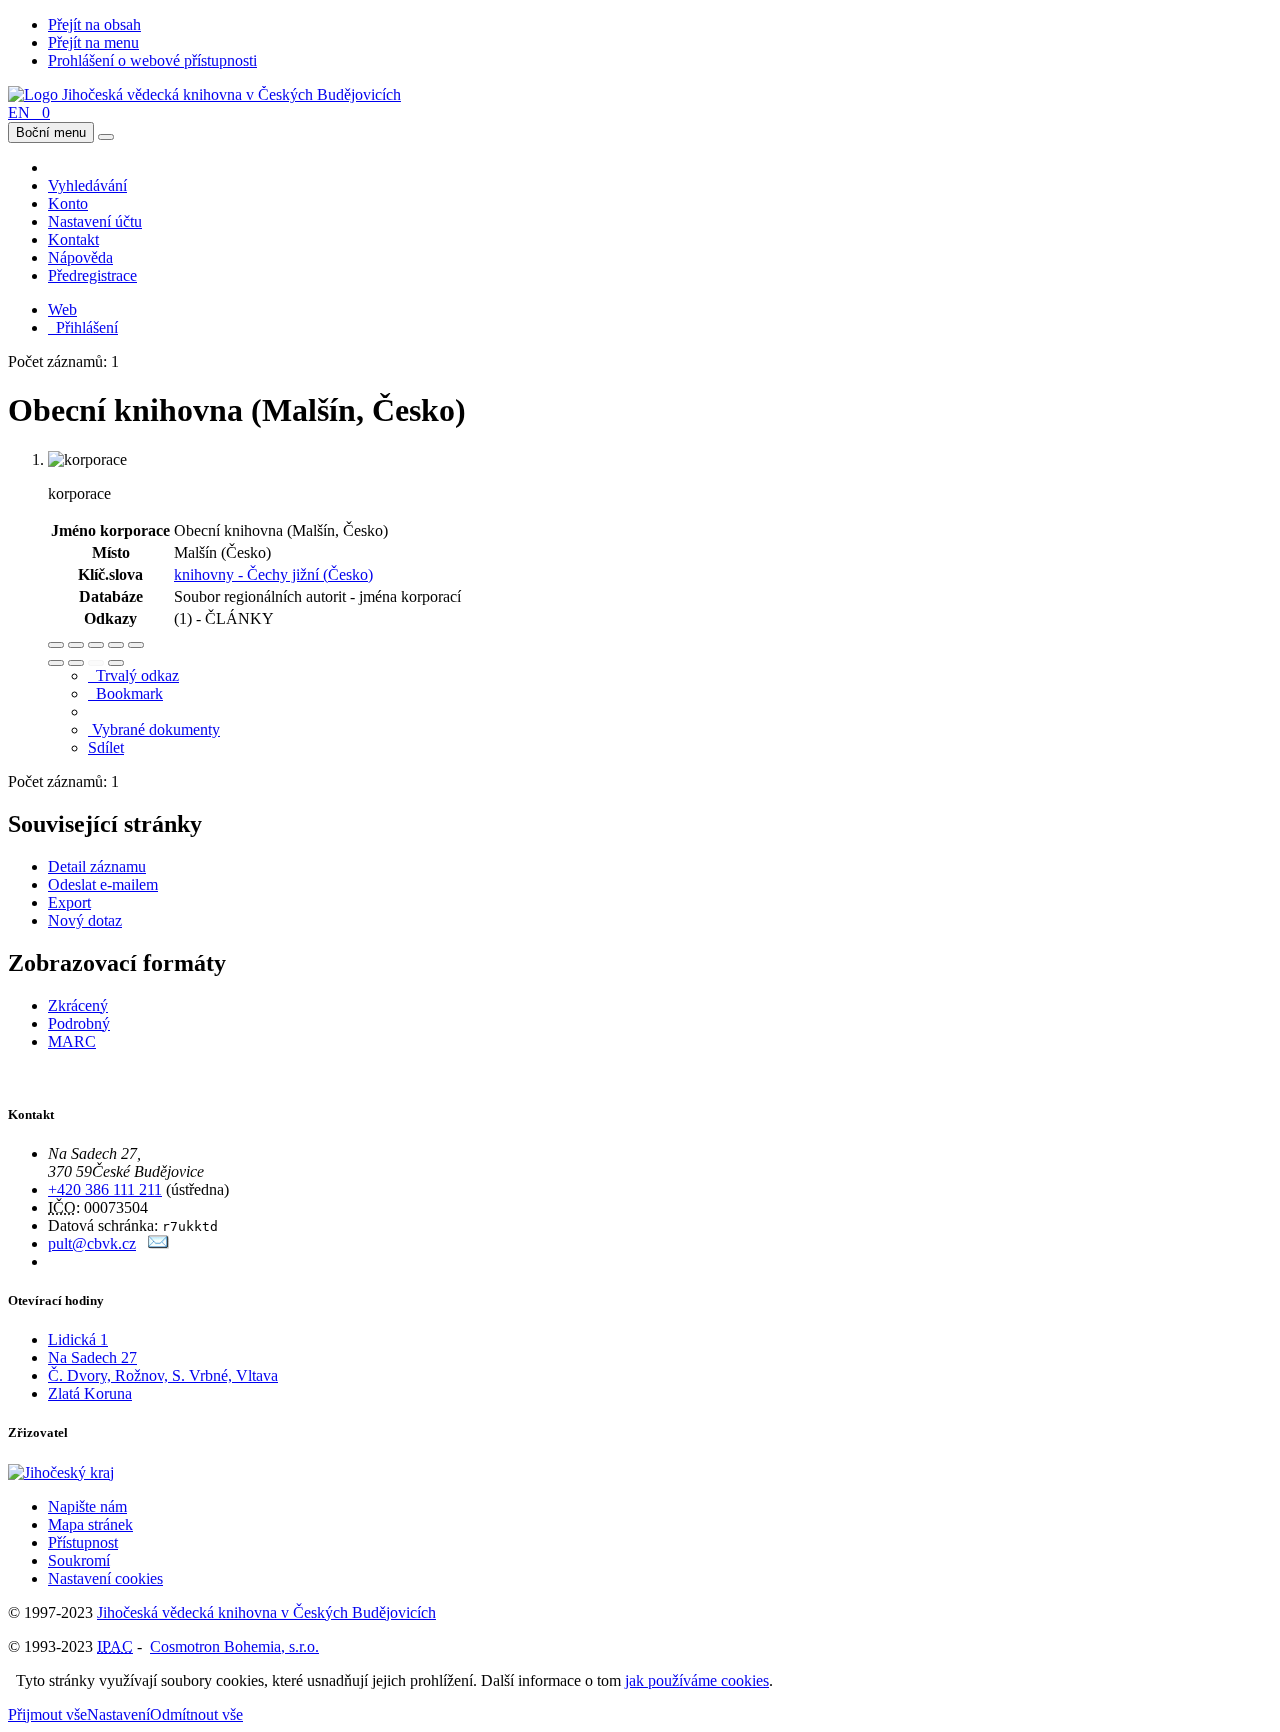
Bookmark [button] (125, 693)
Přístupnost (83, 1542)
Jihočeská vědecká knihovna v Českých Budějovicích (266, 1612)
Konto (68, 203)
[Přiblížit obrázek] (56, 645)
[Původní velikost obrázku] (96, 645)
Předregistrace (92, 275)
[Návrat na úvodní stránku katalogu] (204, 94)
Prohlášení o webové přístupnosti (152, 60)
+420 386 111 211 (105, 1189)
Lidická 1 (78, 1339)
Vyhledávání (87, 185)
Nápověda (80, 257)
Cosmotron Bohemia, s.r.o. (234, 1646)
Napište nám (87, 1506)
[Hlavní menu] (106, 137)
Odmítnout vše (196, 1714)
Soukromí (79, 1560)
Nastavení (118, 1714)
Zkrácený (78, 1005)
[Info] (136, 645)
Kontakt (73, 239)
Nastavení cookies (105, 1578)
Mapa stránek (90, 1524)
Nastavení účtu (95, 221)
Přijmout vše (47, 1714)
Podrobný (79, 1023)
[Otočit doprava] (76, 663)
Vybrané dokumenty (154, 729)
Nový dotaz (85, 920)
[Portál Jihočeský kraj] (85, 1472)
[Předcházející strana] (96, 663)
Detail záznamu (97, 866)
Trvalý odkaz (133, 675)
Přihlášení (83, 327)
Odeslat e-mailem (103, 884)
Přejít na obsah (94, 24)
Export (69, 902)
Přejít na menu (93, 42)
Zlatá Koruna (90, 1393)
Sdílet (106, 747)
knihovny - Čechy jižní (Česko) (273, 574)
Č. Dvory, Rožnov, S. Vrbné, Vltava (163, 1375)
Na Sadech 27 (92, 1357)
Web (62, 309)
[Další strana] (116, 663)
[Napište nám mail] (158, 1243)
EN (19, 112)
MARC (72, 1041)
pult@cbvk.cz (92, 1243)
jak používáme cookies (697, 1680)
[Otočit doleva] (56, 663)
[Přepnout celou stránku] (116, 645)
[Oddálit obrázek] (76, 645)
